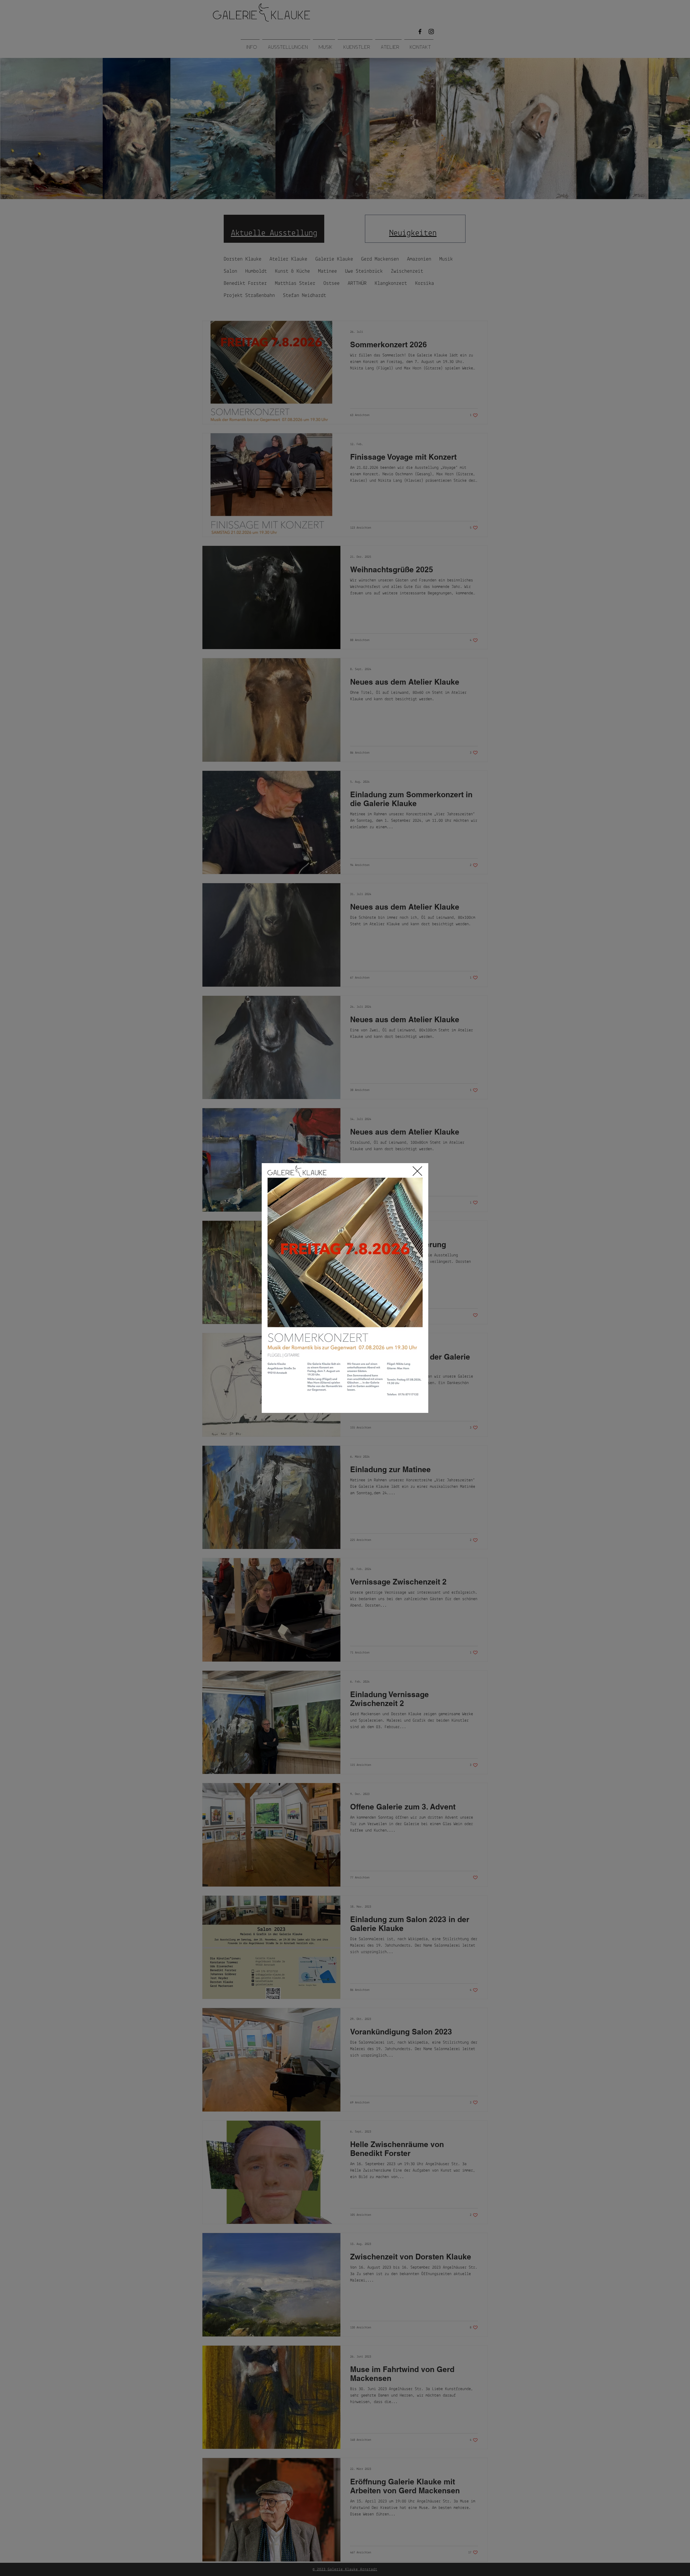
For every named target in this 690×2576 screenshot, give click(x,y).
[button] (417, 1171)
